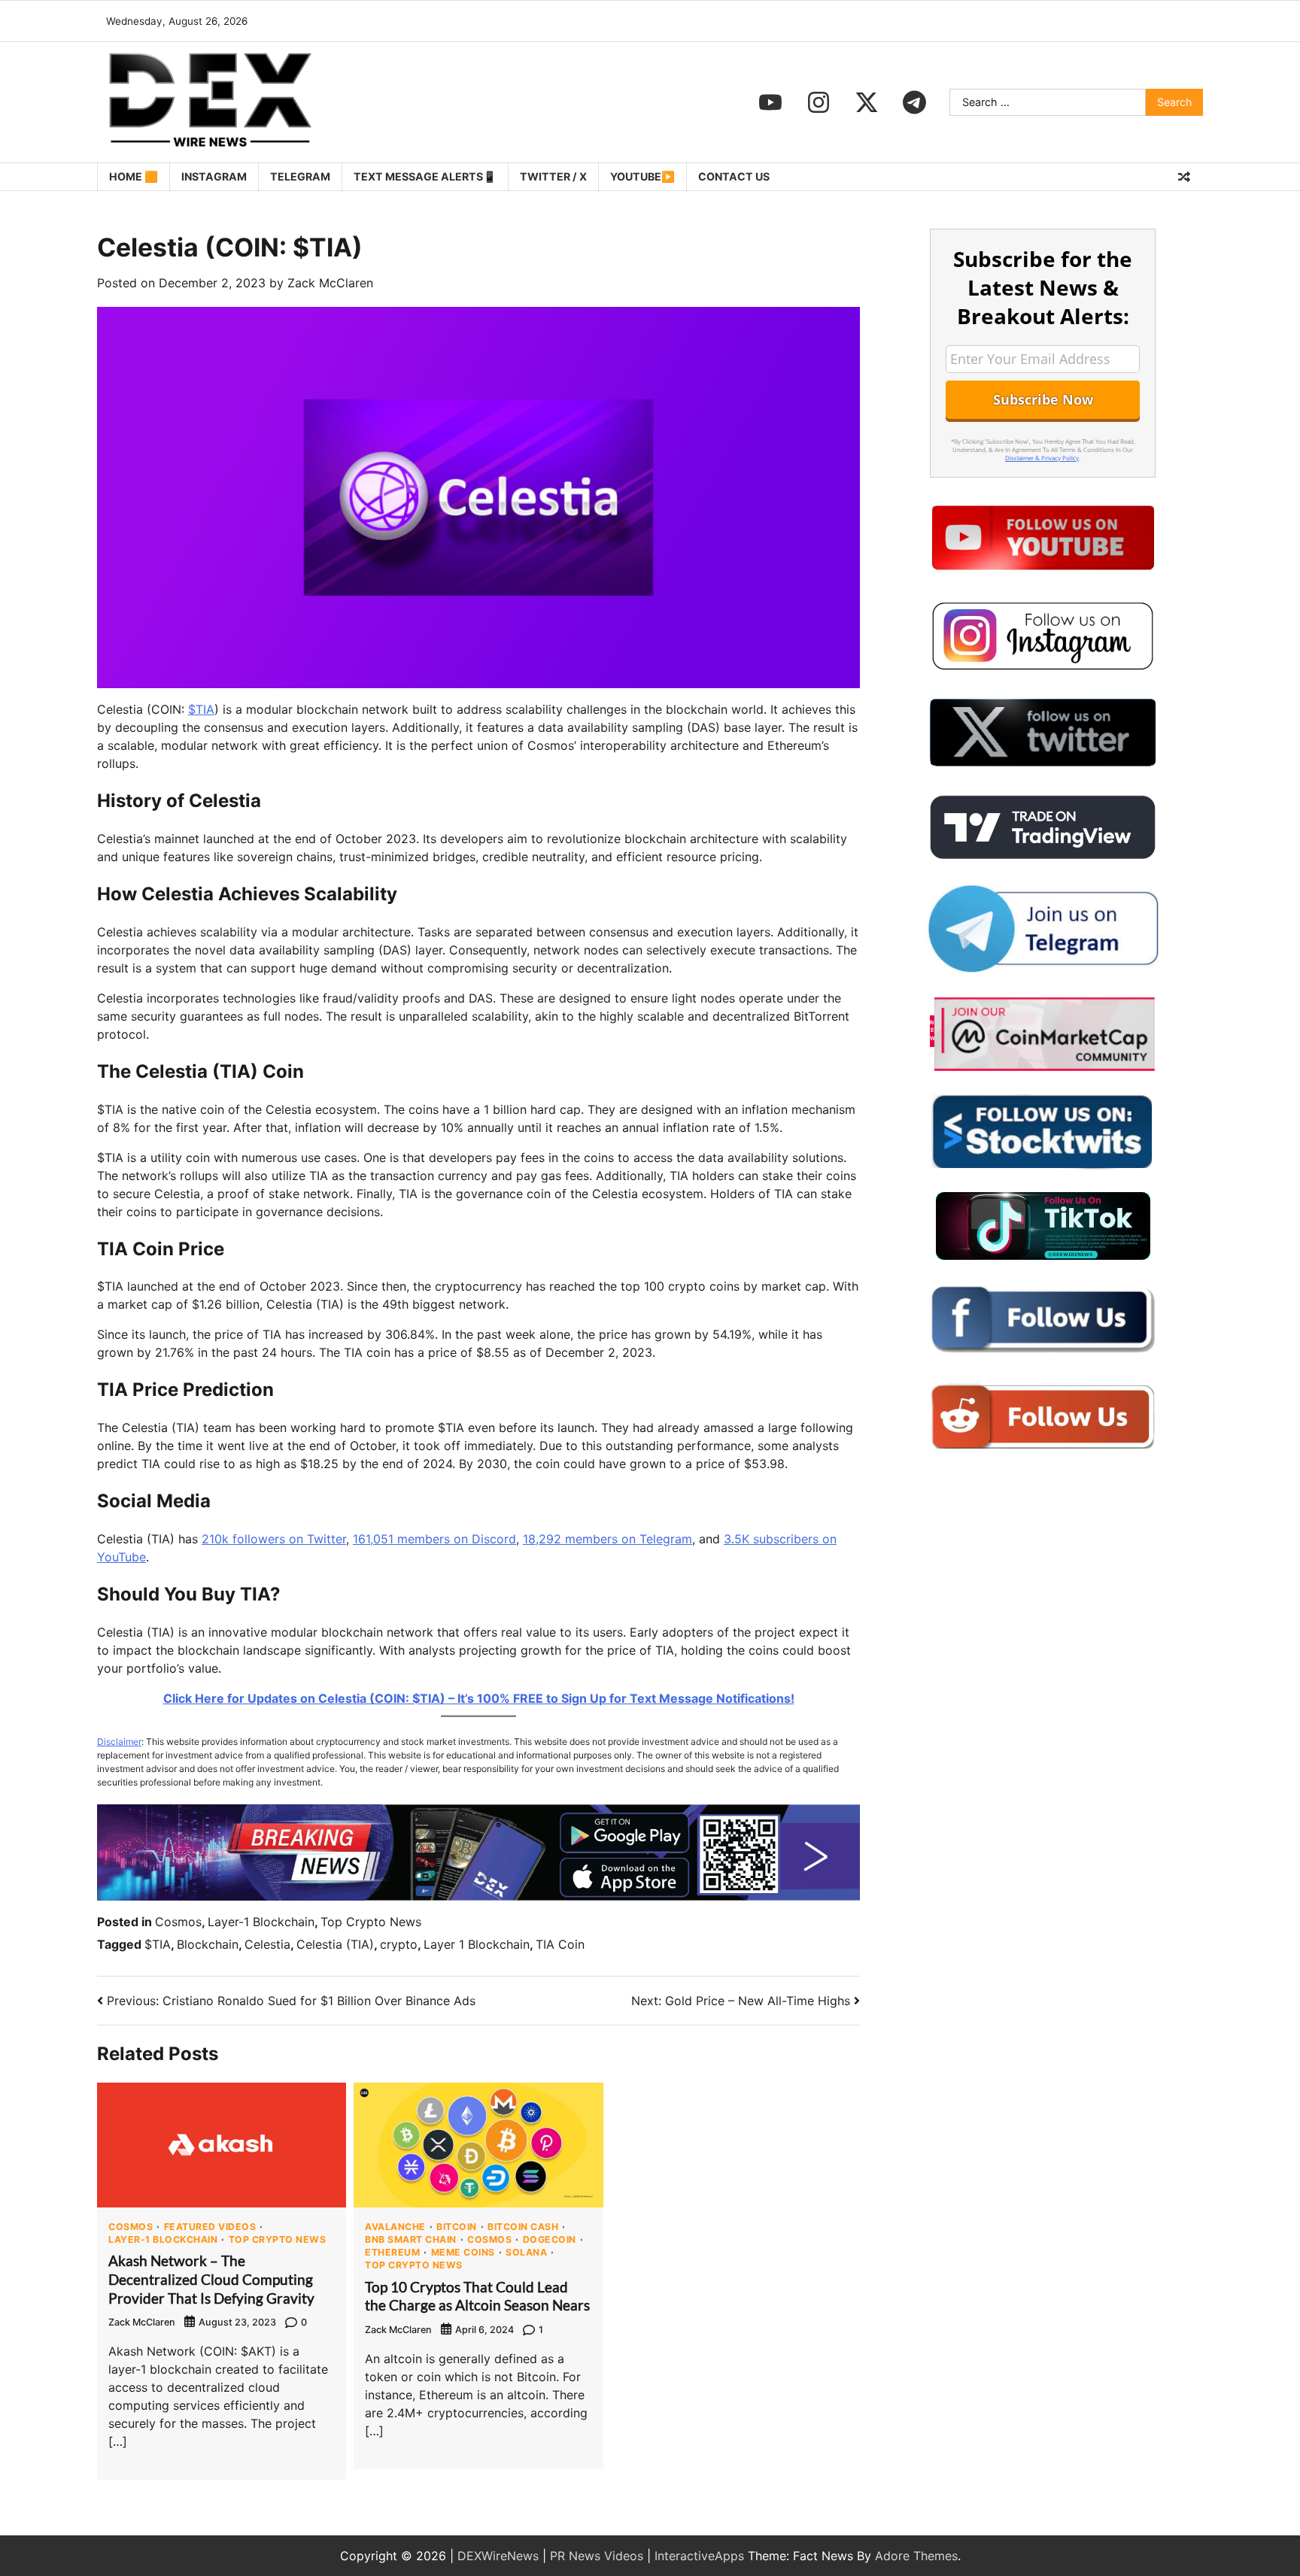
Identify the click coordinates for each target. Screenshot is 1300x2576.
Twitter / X (553, 176)
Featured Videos (210, 2227)
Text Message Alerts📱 (425, 176)
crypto (399, 1944)
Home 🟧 (134, 176)
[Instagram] (819, 102)
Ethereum (392, 2253)
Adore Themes (916, 2556)
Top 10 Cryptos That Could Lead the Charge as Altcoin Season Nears (477, 2296)
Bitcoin (457, 2227)
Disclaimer (119, 1742)
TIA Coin (560, 1944)
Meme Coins (463, 2253)
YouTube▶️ (642, 176)
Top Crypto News (371, 1922)
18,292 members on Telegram (607, 1539)
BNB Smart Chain (411, 2240)
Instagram (214, 176)
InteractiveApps (699, 2556)
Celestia (267, 1944)
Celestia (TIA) (335, 1944)
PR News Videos (597, 2556)
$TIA (201, 709)
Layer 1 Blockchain (477, 1944)
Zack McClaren (330, 283)
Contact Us (734, 176)
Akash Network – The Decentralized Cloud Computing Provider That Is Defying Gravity (211, 2279)
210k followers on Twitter (274, 1539)
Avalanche (395, 2227)
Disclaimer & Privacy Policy (1042, 458)
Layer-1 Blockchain (261, 1922)
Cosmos (178, 1922)
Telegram (300, 176)
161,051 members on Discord (434, 1539)
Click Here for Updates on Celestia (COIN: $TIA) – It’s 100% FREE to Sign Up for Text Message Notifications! (479, 1698)
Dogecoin (550, 2240)
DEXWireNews (498, 2556)
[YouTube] (770, 102)
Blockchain (208, 1944)
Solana (526, 2253)
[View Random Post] (1184, 177)
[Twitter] (867, 102)
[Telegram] (915, 102)
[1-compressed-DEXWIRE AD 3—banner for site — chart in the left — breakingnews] (478, 1896)
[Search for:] (1048, 102)
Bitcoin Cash (523, 2227)
